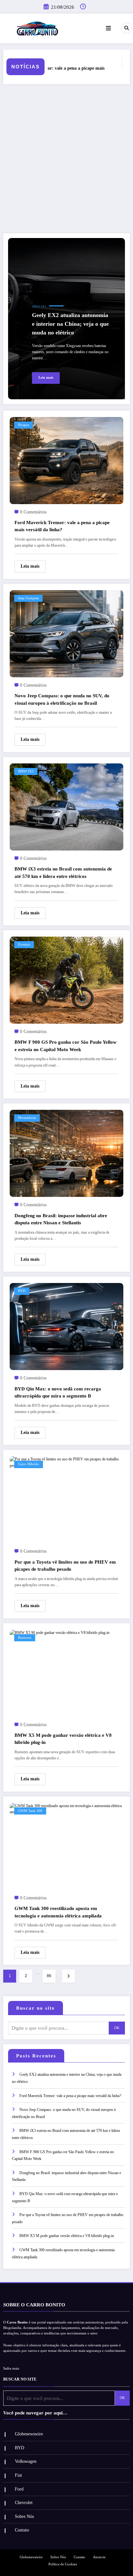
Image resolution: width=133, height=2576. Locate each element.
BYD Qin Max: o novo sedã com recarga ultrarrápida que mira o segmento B (58, 1392)
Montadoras (27, 1118)
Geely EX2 (39, 307)
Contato (22, 2530)
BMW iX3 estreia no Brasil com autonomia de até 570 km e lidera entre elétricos (63, 873)
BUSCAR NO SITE (20, 2379)
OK (117, 2028)
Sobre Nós (24, 2516)
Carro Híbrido (29, 1464)
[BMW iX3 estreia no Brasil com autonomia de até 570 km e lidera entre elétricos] (66, 807)
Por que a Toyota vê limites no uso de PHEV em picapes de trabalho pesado (65, 1566)
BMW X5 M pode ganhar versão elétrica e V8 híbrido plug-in (63, 1739)
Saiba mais (11, 2368)
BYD (22, 1291)
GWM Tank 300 (30, 1811)
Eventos (24, 945)
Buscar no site (36, 2008)
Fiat (18, 2475)
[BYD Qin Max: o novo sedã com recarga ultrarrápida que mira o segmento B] (66, 1326)
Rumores (25, 1638)
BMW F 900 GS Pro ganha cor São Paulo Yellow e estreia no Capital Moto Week (66, 1046)
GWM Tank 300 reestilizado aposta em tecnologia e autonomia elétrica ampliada (58, 1912)
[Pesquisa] (127, 28)
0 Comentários (33, 512)
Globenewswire (29, 2434)
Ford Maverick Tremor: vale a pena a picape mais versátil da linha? (62, 526)
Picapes (24, 425)
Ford (19, 2489)
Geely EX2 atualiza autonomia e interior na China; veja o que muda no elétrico (70, 324)
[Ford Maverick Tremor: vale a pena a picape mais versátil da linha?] (66, 460)
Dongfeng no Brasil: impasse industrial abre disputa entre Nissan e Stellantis (61, 1219)
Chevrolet (24, 2503)
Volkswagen (26, 2461)
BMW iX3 (26, 771)
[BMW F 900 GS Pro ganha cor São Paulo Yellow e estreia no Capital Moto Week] (66, 980)
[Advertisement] (66, 159)
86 (49, 1976)
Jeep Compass (28, 598)
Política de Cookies (63, 2564)
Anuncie (99, 2557)
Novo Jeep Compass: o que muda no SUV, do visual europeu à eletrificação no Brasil (62, 699)
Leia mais (46, 378)
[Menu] (108, 28)
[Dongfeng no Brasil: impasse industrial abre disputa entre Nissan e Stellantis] (66, 1153)
